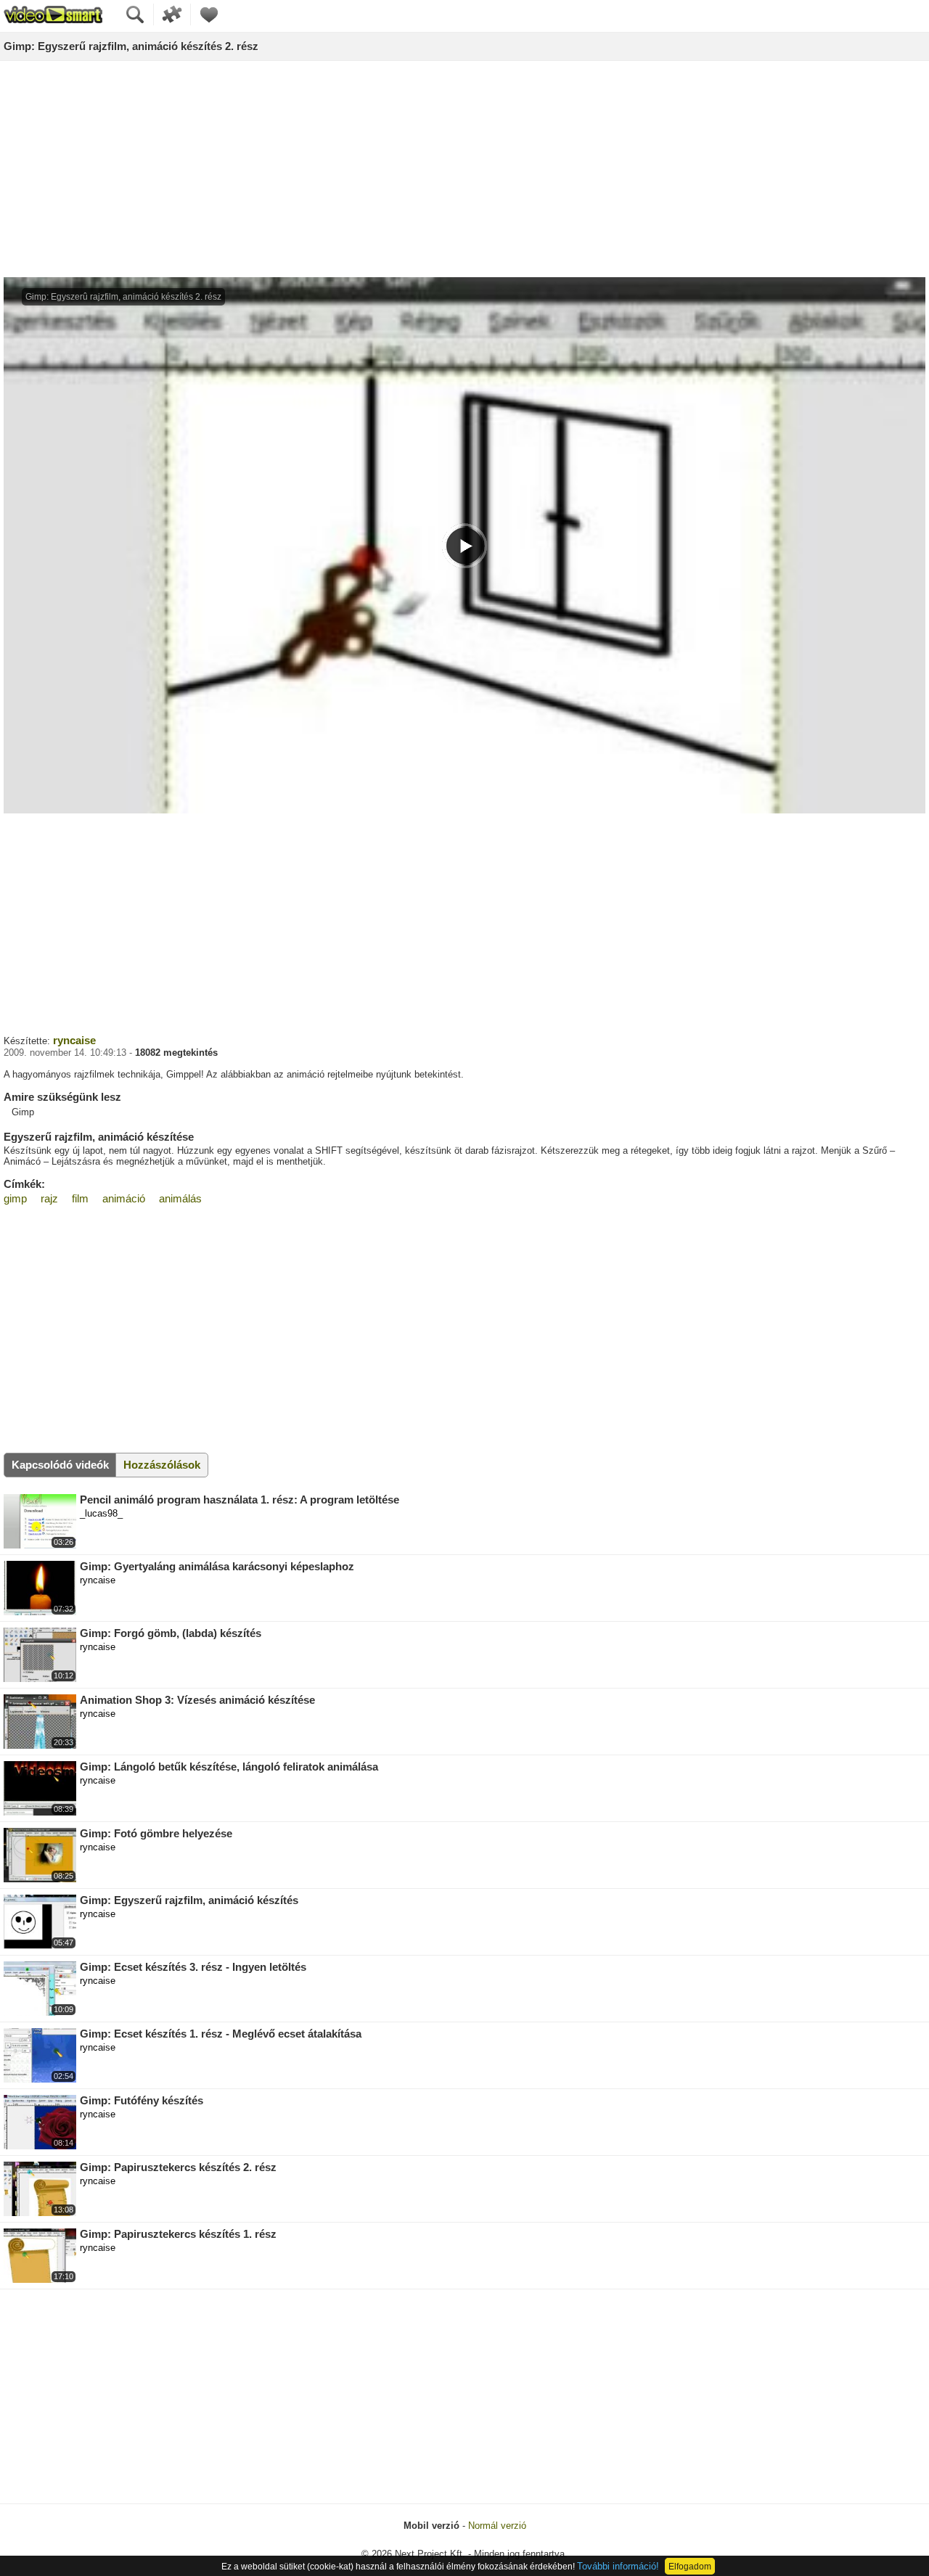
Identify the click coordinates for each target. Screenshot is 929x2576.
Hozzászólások (162, 1465)
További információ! (618, 2566)
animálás (180, 1198)
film (80, 1198)
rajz (49, 1198)
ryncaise (74, 1040)
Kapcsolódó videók (60, 1465)
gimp (15, 1198)
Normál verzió (497, 2526)
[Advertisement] (464, 170)
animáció (124, 1198)
